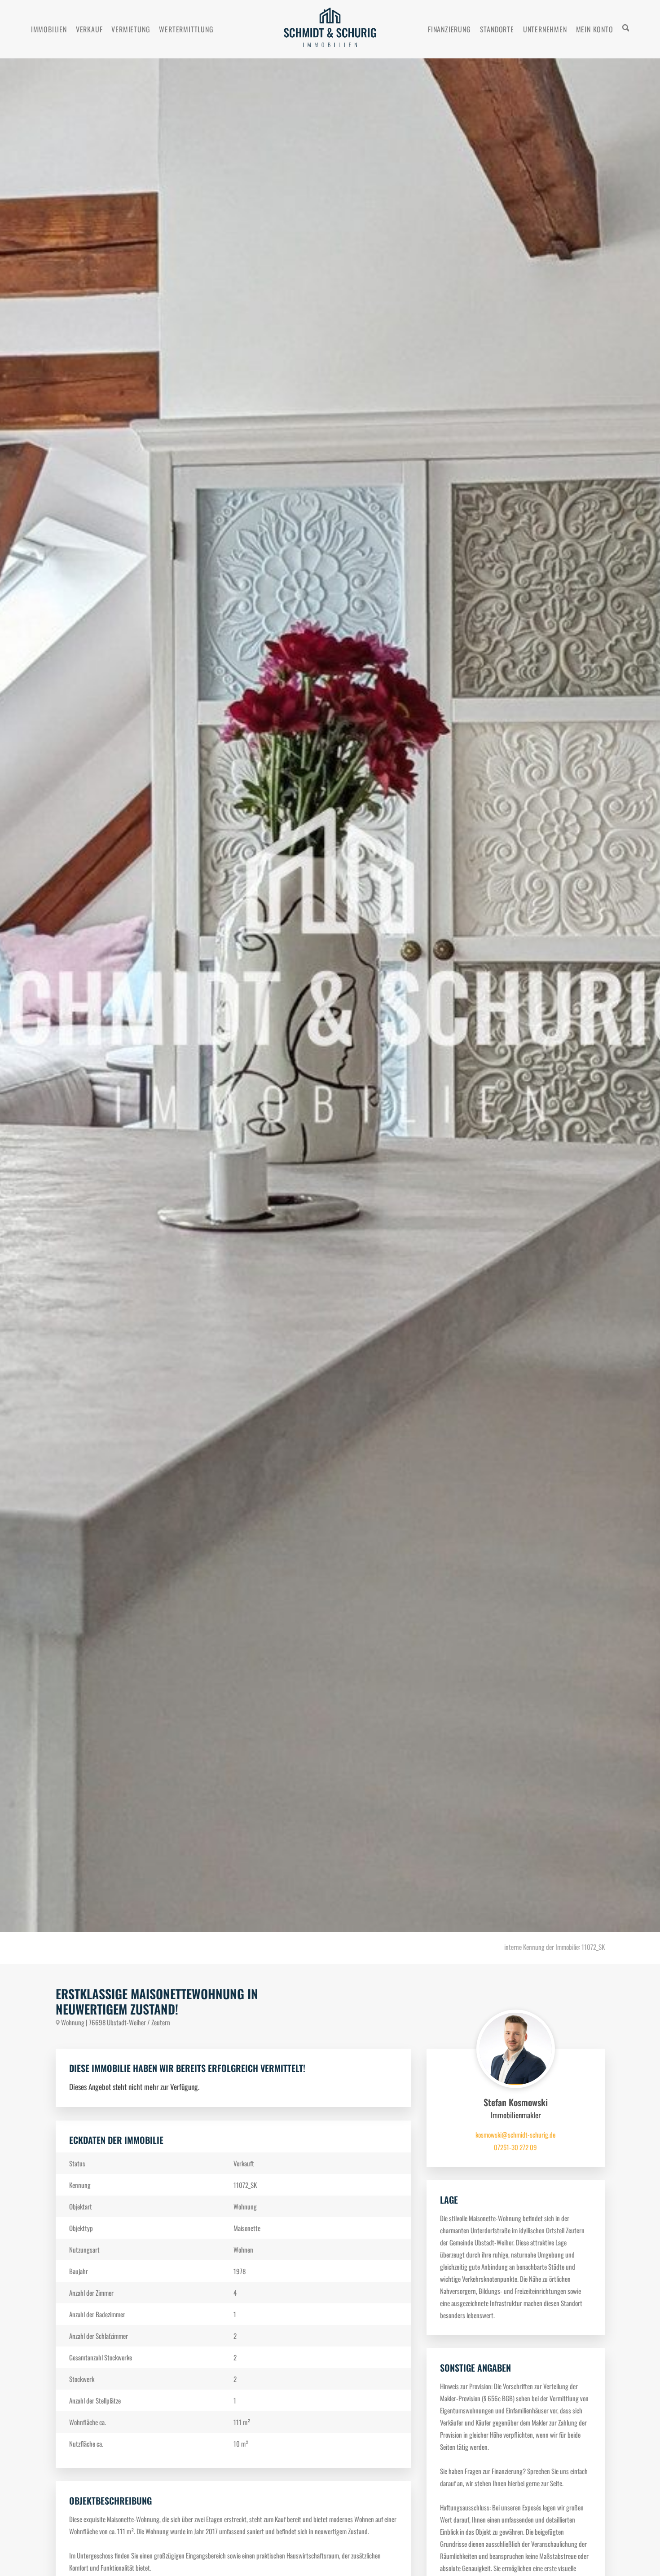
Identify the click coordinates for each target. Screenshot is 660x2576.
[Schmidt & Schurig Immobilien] (330, 29)
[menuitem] (49, 29)
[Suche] (626, 29)
